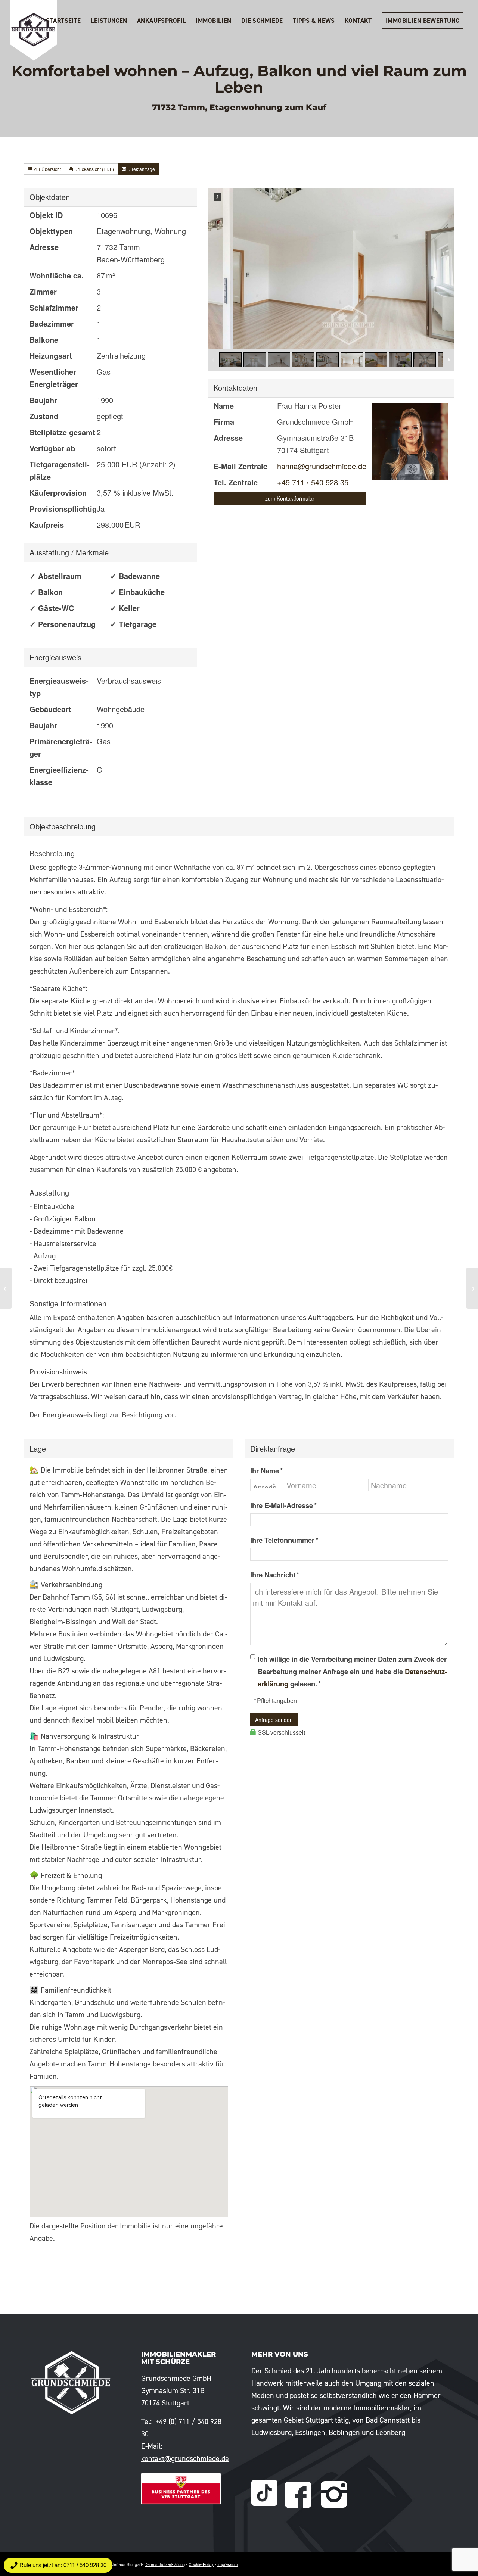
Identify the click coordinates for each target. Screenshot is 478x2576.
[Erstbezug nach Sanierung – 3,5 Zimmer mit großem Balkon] (472, 1288)
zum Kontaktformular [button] (290, 498)
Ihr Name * (266, 1471)
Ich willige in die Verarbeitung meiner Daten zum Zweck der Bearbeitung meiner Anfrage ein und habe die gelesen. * (352, 1671)
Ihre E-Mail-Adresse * (283, 1505)
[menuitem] (63, 21)
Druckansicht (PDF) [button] (94, 169)
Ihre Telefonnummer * (284, 1540)
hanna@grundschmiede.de (322, 466)
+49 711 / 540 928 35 (313, 482)
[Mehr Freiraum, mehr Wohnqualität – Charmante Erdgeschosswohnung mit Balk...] (6, 1288)
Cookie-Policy (201, 2564)
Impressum (228, 2564)
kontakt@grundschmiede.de (185, 2458)
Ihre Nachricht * (275, 1575)
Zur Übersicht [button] (47, 169)
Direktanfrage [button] (141, 169)
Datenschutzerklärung (165, 2564)
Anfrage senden (274, 1720)
